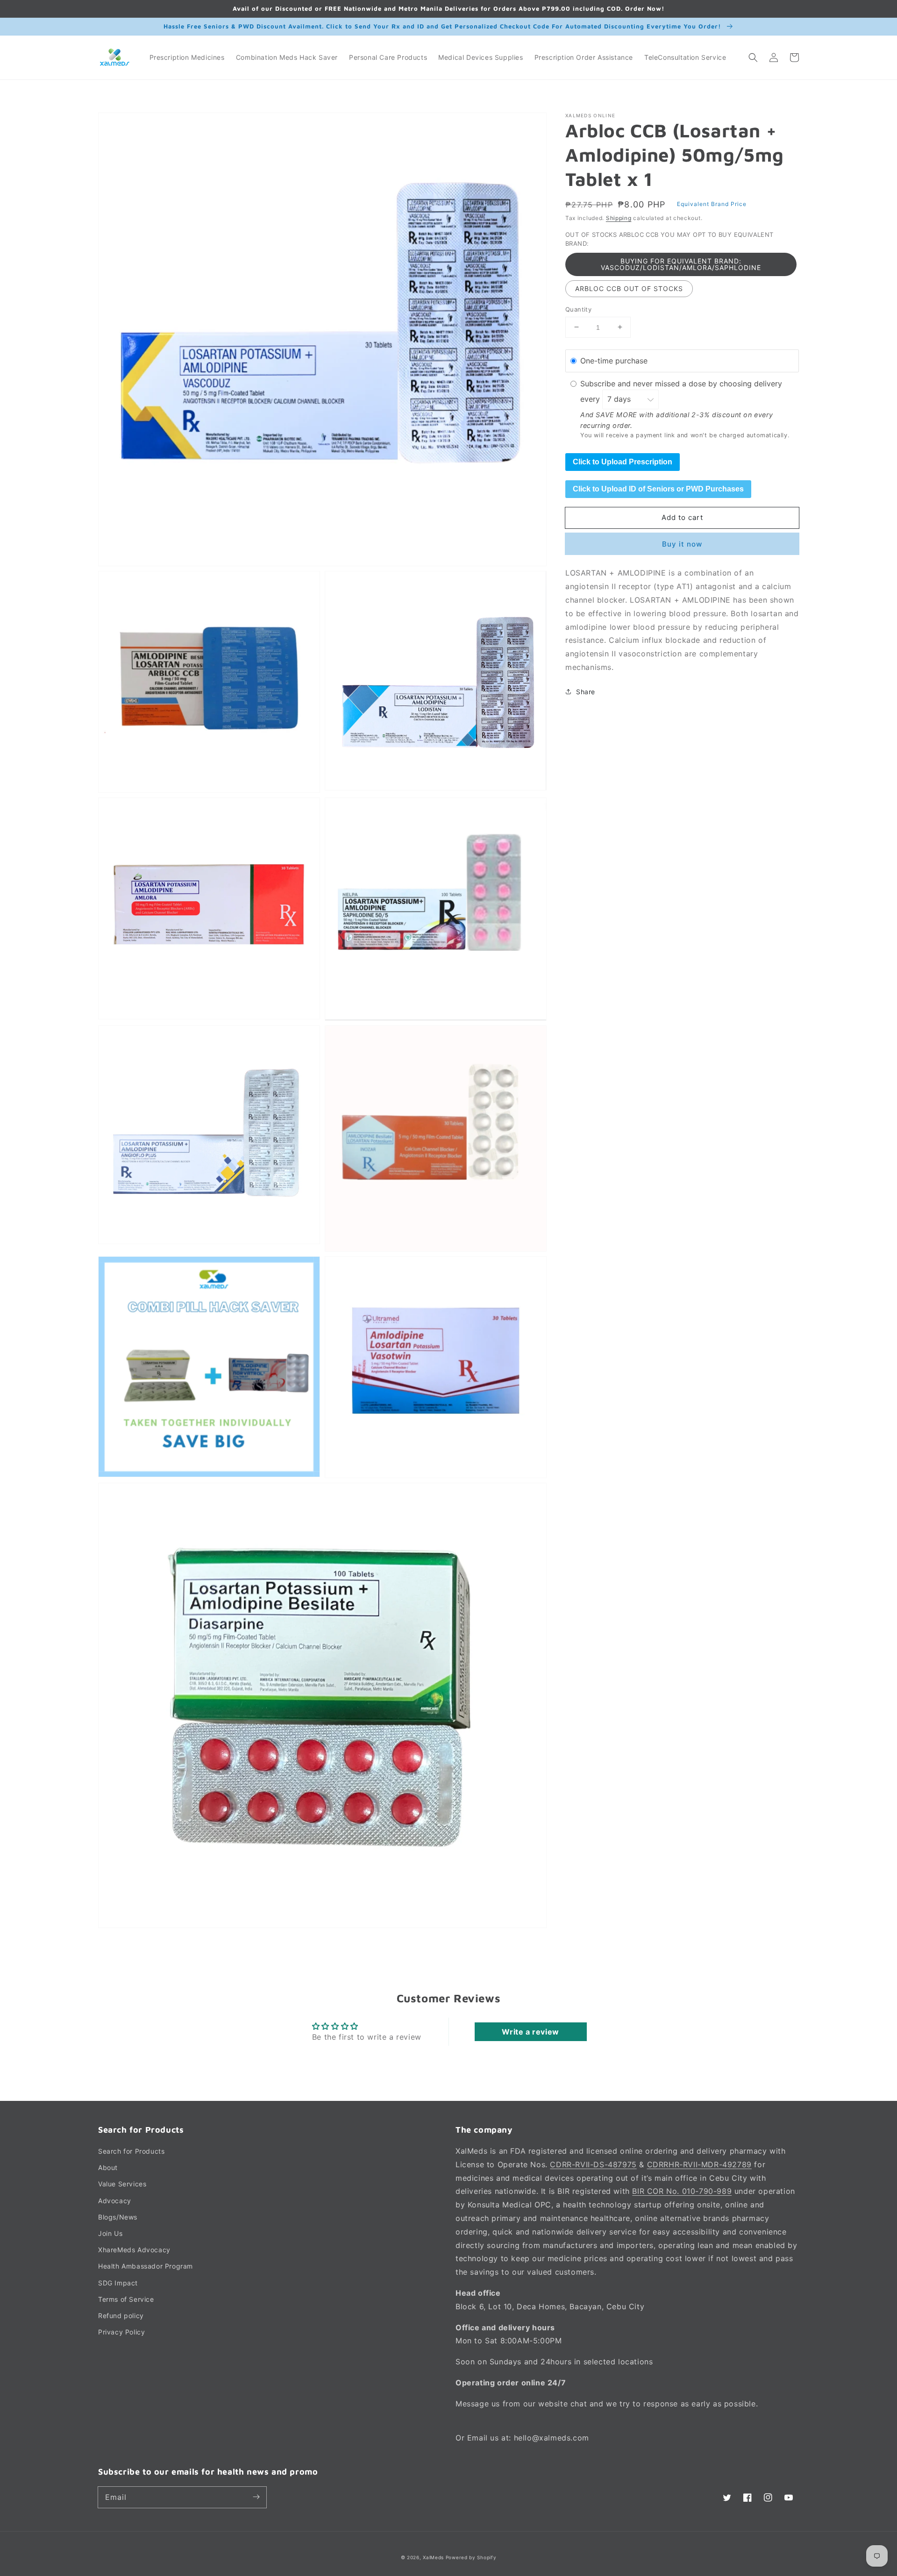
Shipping (619, 218)
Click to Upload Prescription (623, 461)
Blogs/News (118, 2217)
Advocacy (115, 2201)
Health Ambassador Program (146, 2266)
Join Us (110, 2233)
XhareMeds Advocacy (134, 2250)
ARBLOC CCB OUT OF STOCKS (629, 288)
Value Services (122, 2184)
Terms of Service (126, 2299)
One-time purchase (614, 361)
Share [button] (586, 691)
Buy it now (682, 544)
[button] (753, 57)
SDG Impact (118, 2283)
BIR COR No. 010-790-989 (682, 2191)
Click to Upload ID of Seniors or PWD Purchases (658, 488)
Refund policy (121, 2316)
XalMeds (433, 2557)
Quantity (578, 309)
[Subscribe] (256, 2497)
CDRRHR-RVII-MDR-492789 (699, 2164)
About (108, 2167)
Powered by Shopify (471, 2557)
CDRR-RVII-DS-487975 (593, 2164)
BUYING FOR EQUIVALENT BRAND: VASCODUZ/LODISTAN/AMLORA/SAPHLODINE (681, 264)
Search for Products (131, 2151)
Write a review (530, 2032)
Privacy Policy (121, 2332)
